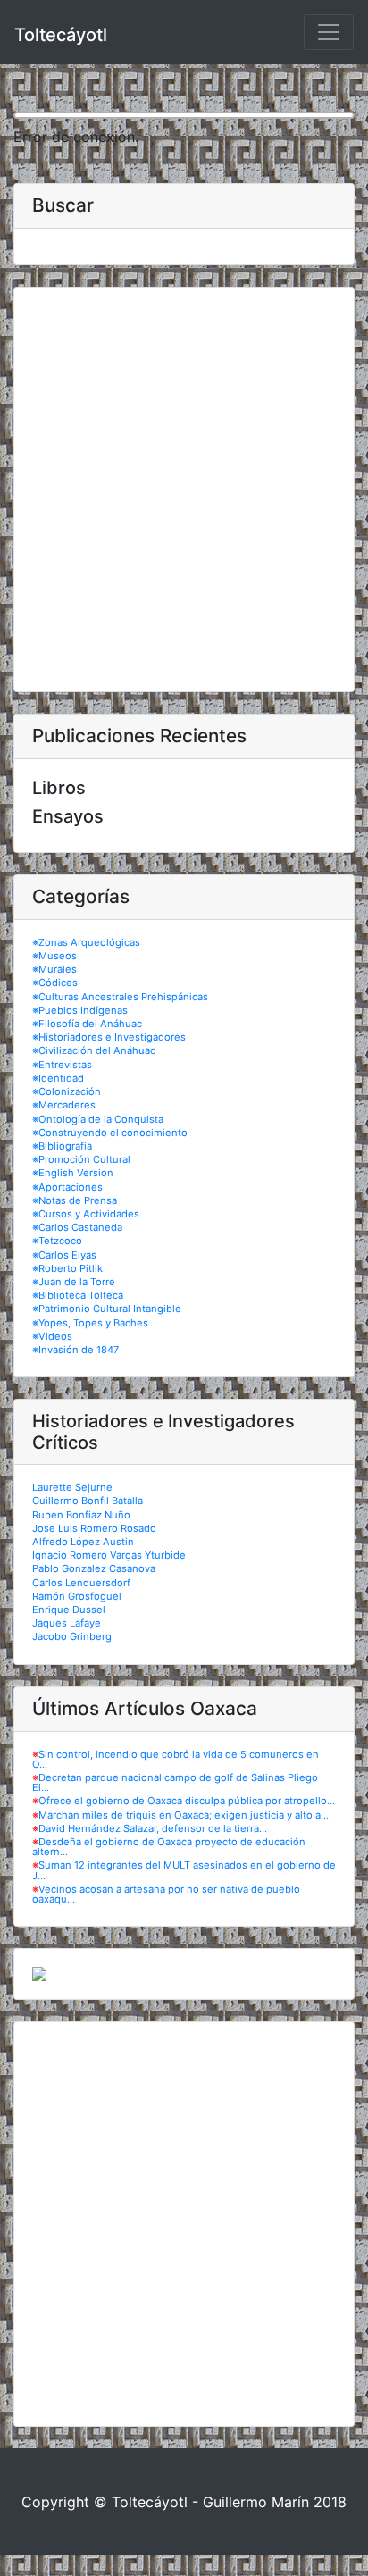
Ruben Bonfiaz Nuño (81, 1515)
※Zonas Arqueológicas (86, 942)
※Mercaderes (64, 1105)
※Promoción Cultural (81, 1159)
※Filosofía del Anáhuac (87, 1024)
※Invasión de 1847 (75, 1350)
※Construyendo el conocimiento (110, 1133)
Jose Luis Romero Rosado (94, 1528)
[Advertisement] (184, 489)
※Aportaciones (67, 1187)
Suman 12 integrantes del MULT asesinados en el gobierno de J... (184, 1870)
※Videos (52, 1336)
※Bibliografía (62, 1146)
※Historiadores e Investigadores (109, 1037)
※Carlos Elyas (64, 1255)
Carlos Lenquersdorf (81, 1583)
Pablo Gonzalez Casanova (94, 1568)
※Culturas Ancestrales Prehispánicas (120, 997)
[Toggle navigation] (329, 32)
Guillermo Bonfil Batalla (88, 1501)
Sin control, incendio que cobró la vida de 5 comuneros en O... (176, 1759)
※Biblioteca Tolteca (78, 1295)
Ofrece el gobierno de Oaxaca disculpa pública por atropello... (187, 1801)
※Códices (55, 983)
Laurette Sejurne (72, 1487)
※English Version (73, 1173)
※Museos (54, 956)
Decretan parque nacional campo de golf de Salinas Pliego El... (175, 1782)
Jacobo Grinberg (72, 1636)
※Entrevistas (62, 1065)
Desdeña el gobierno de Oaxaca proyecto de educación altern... (169, 1847)
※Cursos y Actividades (86, 1214)
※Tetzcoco (57, 1241)
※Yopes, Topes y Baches (90, 1323)
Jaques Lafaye (67, 1623)
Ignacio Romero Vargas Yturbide (109, 1555)
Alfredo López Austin (83, 1542)
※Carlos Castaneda (77, 1227)
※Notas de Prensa (75, 1200)
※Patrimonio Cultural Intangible (107, 1309)
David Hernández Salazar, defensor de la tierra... (153, 1828)
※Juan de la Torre (74, 1282)
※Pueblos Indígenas (80, 1010)
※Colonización (67, 1091)
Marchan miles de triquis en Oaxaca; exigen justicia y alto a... (184, 1815)
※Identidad (58, 1078)
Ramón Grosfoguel (77, 1596)
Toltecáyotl (61, 35)
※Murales (54, 969)
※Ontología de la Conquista (98, 1119)
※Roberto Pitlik (67, 1268)
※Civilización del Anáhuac (94, 1050)
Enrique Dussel (69, 1610)
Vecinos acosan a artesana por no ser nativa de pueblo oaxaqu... (166, 1894)
